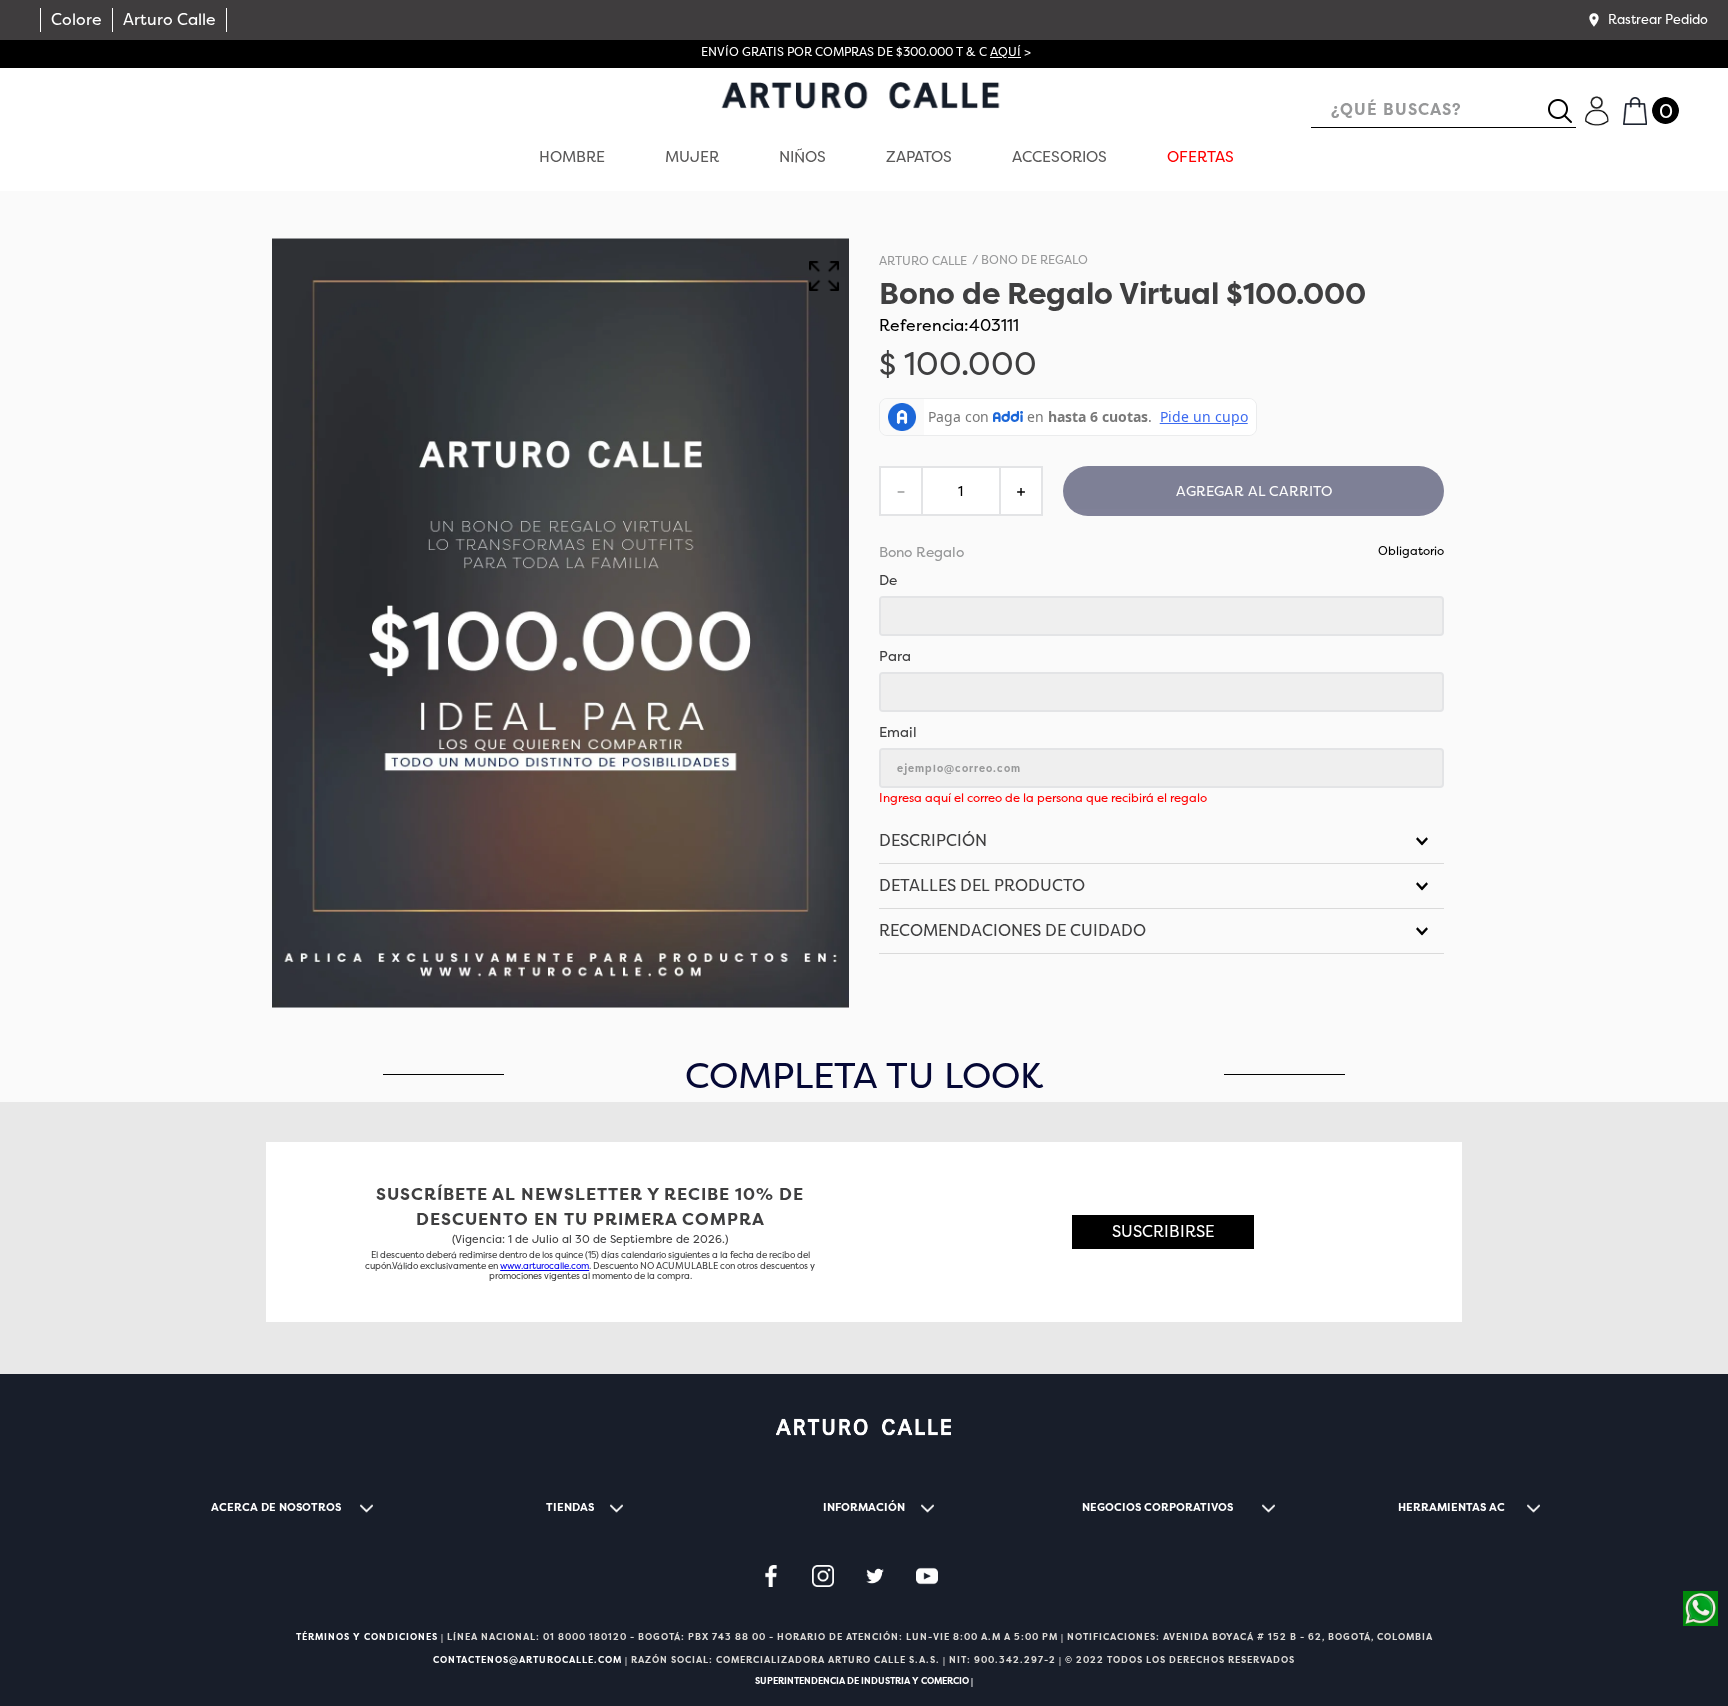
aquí (1005, 52)
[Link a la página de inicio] (923, 262)
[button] (1647, 20)
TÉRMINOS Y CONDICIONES (367, 1637)
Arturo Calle (169, 19)
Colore (76, 19)
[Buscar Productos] (1568, 111)
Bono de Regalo (1034, 261)
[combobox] (1443, 111)
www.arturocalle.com (544, 1266)
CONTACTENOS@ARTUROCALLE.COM (527, 1660)
